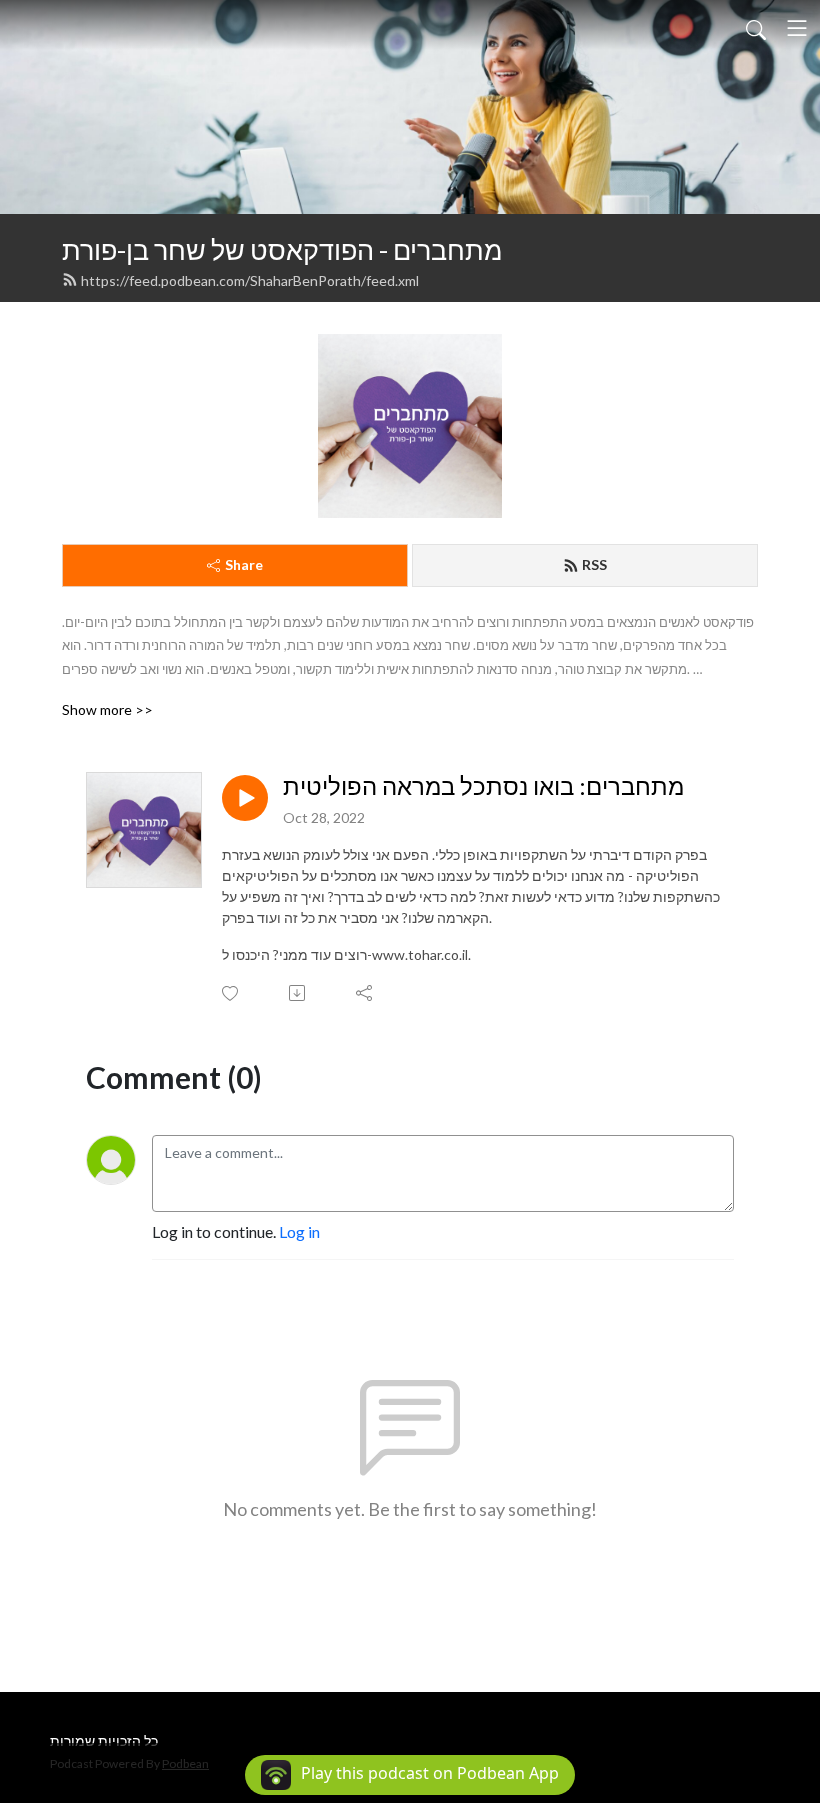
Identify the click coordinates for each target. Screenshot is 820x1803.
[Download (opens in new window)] (298, 993)
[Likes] (231, 993)
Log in (299, 1231)
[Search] (756, 28)
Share (244, 564)
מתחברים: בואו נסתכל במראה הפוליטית (483, 786)
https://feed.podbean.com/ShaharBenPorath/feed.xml (250, 280)
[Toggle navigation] (797, 28)
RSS (594, 564)
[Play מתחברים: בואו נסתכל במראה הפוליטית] (245, 798)
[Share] (365, 993)
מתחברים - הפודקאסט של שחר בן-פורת (282, 249)
